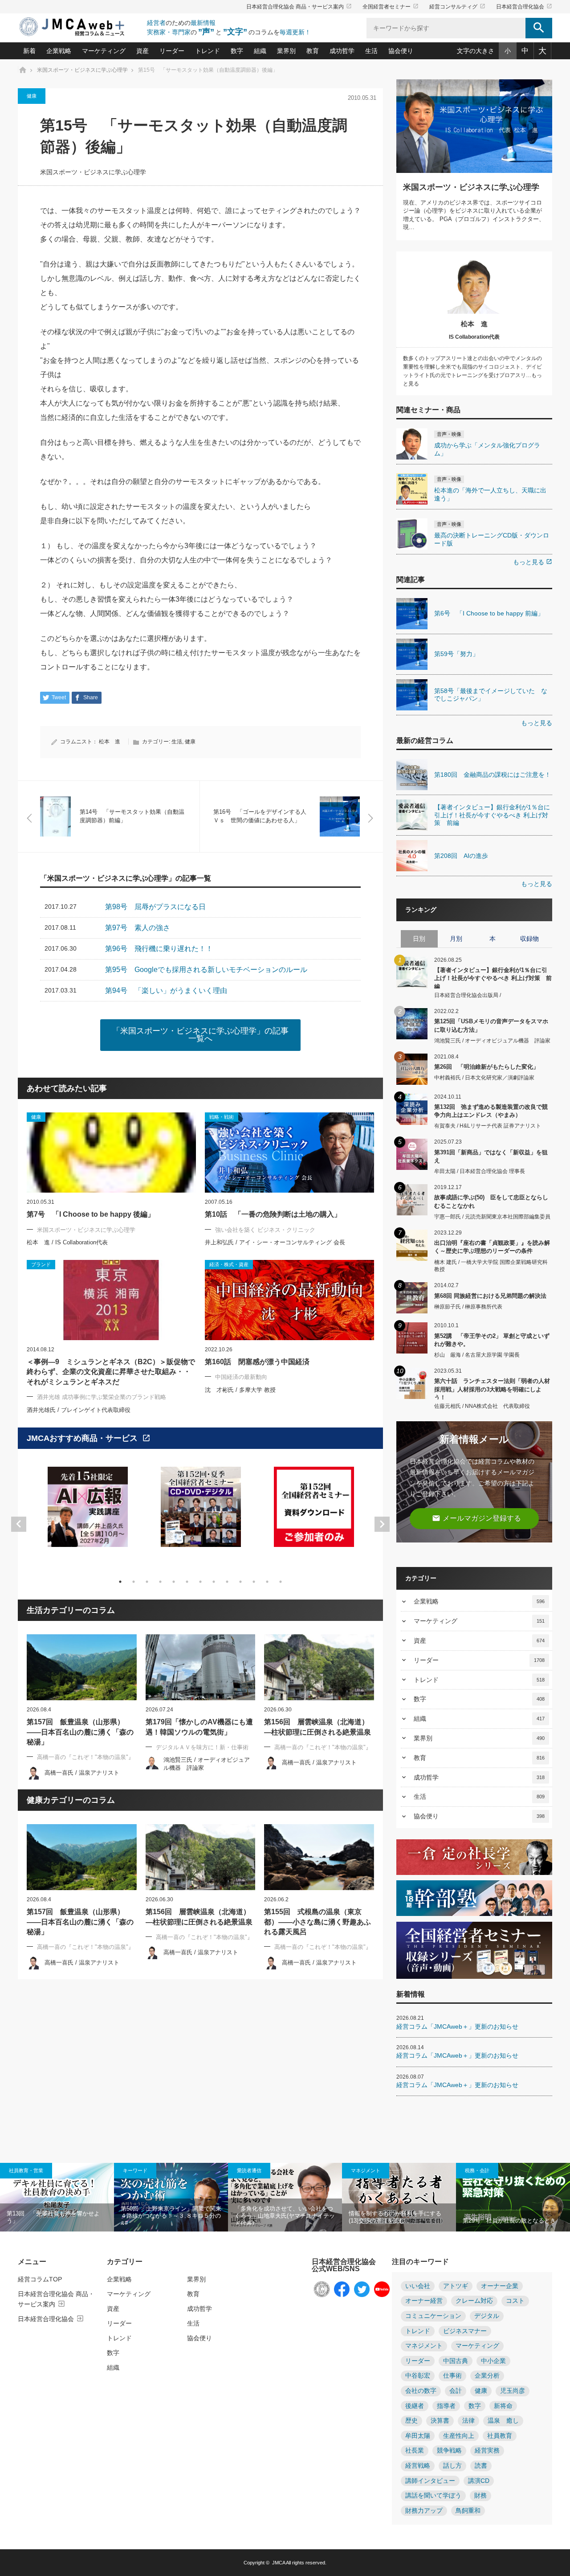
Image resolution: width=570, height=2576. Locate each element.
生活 (371, 51)
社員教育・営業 (26, 2170)
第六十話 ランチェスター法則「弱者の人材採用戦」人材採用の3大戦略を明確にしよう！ (492, 1388)
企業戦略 (59, 51)
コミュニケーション (433, 2316)
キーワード (135, 2170)
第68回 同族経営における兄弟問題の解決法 (490, 1296)
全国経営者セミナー (391, 7)
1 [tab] (120, 1582)
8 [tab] (214, 1582)
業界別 (286, 51)
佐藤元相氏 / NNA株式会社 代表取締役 (482, 1406)
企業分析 (487, 2376)
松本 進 (110, 742)
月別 (456, 939)
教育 (313, 51)
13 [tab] (281, 1582)
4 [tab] (160, 1582)
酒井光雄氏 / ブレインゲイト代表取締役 (79, 1410)
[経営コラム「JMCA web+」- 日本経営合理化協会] (80, 27)
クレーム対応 (474, 2301)
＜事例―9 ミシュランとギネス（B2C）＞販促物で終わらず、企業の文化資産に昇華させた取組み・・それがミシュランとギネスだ (111, 1372)
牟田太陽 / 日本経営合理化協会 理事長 (480, 1171)
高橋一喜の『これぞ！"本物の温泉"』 (85, 1757)
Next (382, 1524)
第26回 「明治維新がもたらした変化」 (487, 1067)
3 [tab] (147, 1582)
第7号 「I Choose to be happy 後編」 (95, 1214)
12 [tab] (267, 1582)
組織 (260, 51)
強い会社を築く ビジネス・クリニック (265, 1230)
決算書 (440, 2421)
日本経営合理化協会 (524, 7)
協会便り (401, 51)
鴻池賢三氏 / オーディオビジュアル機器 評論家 (492, 1041)
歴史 (411, 2421)
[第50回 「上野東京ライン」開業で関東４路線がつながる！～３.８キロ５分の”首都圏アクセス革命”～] (171, 2197)
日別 (419, 939)
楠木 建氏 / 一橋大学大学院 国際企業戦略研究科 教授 (491, 1266)
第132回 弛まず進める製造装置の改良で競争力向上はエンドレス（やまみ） (491, 1111)
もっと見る (533, 562)
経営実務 (487, 2451)
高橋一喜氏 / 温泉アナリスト (82, 1773)
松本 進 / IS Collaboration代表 (67, 1242)
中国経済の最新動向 (241, 1377)
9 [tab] (227, 1582)
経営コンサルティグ (457, 7)
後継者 (415, 2406)
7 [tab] (200, 1582)
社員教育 (500, 2436)
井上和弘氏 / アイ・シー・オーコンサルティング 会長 (275, 1242)
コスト (515, 2301)
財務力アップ (424, 2511)
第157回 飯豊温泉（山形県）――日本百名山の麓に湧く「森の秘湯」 (80, 1732)
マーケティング (104, 51)
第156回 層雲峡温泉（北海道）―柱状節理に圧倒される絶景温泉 (318, 1727)
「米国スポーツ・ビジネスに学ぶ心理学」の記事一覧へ (200, 1035)
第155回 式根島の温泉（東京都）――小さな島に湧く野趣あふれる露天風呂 (318, 1922)
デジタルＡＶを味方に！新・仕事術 (202, 1747)
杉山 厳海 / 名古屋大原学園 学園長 (477, 1355)
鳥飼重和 (468, 2511)
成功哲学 (342, 51)
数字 (237, 51)
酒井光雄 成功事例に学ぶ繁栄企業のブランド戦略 (102, 1397)
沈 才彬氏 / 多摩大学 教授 (240, 1390)
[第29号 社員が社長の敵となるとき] (513, 2197)
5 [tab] (174, 1582)
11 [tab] (254, 1582)
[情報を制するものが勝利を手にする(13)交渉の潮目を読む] (399, 2197)
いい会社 (418, 2286)
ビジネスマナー (465, 2331)
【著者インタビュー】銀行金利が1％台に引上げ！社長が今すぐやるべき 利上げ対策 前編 (493, 978)
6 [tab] (187, 1582)
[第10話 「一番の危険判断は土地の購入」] (289, 1153)
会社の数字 (421, 2391)
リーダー (172, 51)
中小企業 (493, 2361)
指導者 (446, 2406)
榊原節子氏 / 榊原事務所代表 (468, 1307)
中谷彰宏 (418, 2376)
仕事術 (452, 2376)
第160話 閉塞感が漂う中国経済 (257, 1362)
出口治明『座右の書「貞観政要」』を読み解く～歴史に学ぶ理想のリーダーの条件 (492, 1247)
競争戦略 (449, 2451)
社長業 (415, 2451)
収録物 (529, 939)
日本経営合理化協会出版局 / (468, 995)
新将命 (503, 2406)
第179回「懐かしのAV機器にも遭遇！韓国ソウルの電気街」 (199, 1727)
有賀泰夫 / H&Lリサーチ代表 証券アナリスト (488, 1126)
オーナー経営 (424, 2301)
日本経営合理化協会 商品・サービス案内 (299, 7)
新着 (29, 51)
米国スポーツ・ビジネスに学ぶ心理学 (93, 172)
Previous (19, 1524)
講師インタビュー (430, 2481)
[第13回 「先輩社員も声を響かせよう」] (57, 2197)
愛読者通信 (249, 2170)
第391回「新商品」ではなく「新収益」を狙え (491, 1156)
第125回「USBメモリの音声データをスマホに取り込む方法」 (491, 1025)
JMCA (279, 2563)
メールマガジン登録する (476, 1518)
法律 (468, 2421)
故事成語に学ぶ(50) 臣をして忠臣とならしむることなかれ (491, 1201)
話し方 (452, 2466)
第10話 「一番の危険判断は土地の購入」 (273, 1214)
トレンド (208, 51)
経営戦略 (418, 2466)
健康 (32, 96)
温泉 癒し (503, 2421)
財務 (480, 2496)
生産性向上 (459, 2436)
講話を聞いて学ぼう (433, 2496)
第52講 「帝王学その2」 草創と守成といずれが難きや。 (492, 1340)
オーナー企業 (500, 2286)
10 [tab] (240, 1582)
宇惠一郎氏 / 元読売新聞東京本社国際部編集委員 (492, 1217)
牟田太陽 (418, 2436)
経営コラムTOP (40, 2279)
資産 (142, 51)
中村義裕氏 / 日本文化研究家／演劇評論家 (484, 1078)
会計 (456, 2391)
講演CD (479, 2481)
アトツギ (456, 2286)
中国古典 (456, 2361)
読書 (481, 2466)
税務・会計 (477, 2170)
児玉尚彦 (513, 2391)
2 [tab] (134, 1582)
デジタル (487, 2316)
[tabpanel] (88, 1512)
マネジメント (366, 2170)
